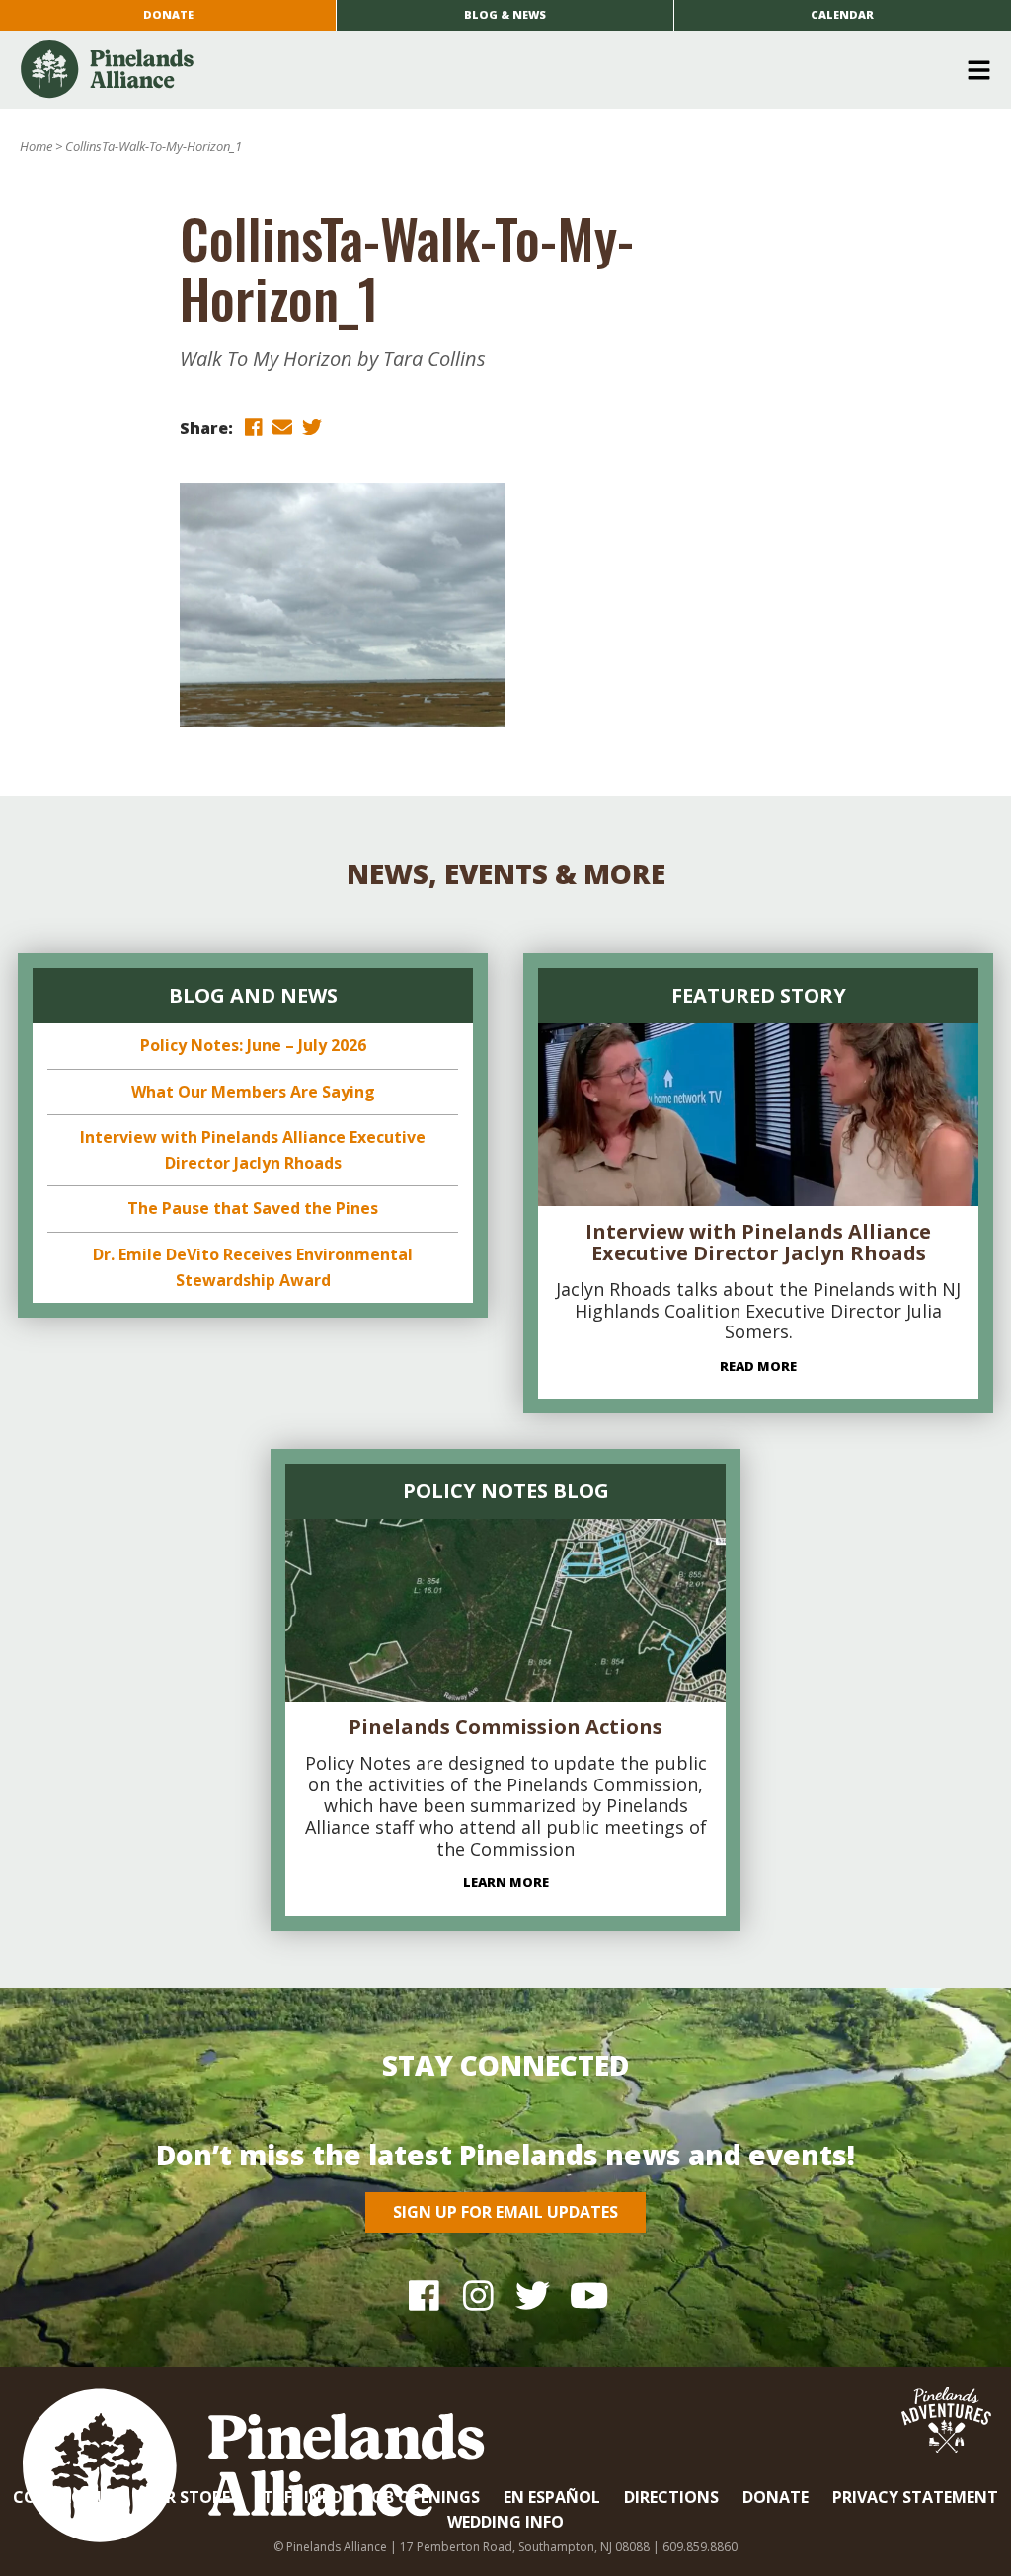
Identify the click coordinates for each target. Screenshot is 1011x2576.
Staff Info (298, 2497)
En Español (552, 2497)
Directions (671, 2497)
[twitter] (312, 427)
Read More (758, 1366)
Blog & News (505, 14)
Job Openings (423, 2497)
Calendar (842, 14)
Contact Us (65, 2497)
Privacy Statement (915, 2497)
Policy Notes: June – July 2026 (253, 1045)
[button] (498, 70)
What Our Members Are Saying (253, 1092)
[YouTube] (587, 2294)
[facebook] (253, 427)
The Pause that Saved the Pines (253, 1208)
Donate (168, 14)
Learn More (506, 1882)
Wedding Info (505, 2522)
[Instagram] (478, 2294)
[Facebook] (424, 2294)
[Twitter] (533, 2294)
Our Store (186, 2497)
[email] (282, 427)
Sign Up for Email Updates (505, 2212)
